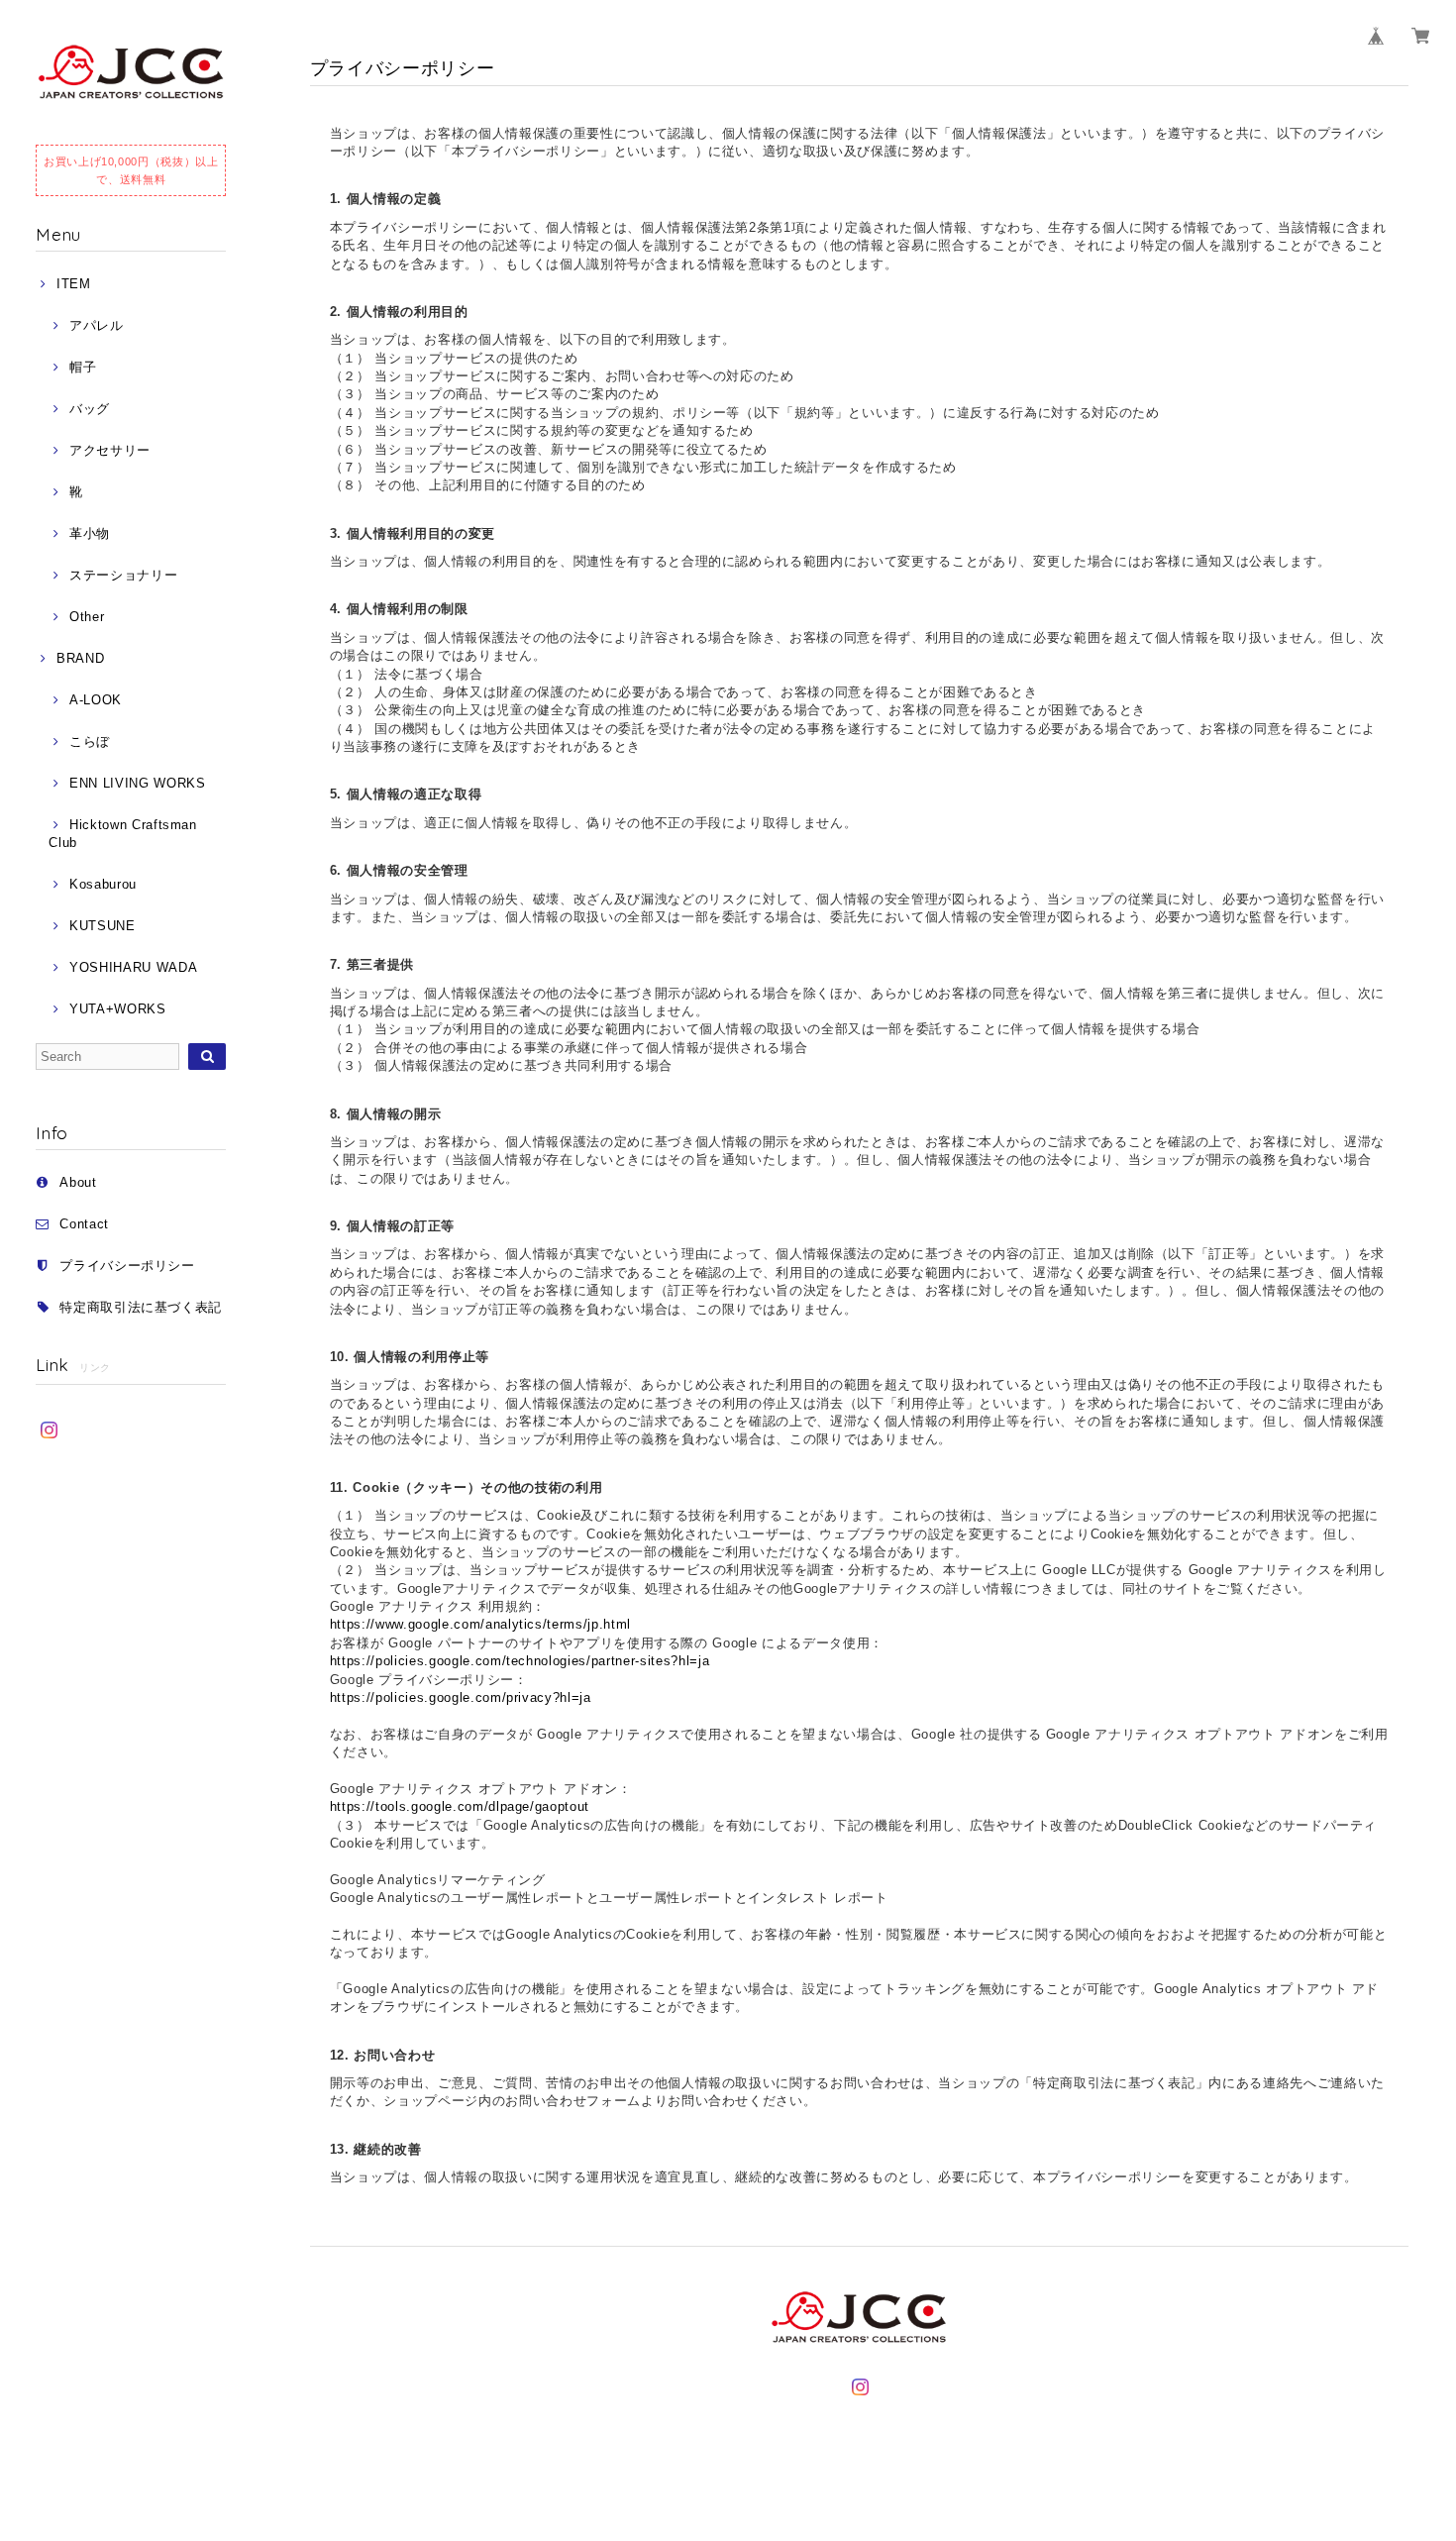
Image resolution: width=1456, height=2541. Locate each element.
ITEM (73, 284)
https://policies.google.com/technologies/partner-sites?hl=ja (520, 1661)
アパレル (96, 325)
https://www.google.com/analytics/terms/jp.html (480, 1624)
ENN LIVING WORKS (137, 783)
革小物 (90, 533)
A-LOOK (96, 700)
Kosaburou (103, 884)
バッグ (90, 409)
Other (87, 617)
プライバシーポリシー (127, 1266)
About (78, 1182)
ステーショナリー (123, 575)
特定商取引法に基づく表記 (141, 1307)
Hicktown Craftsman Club (122, 834)
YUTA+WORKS (117, 1009)
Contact (84, 1224)
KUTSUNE (102, 926)
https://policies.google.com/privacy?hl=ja (461, 1697)
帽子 (83, 367)
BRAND (80, 658)
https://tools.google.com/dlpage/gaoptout (460, 1806)
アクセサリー (110, 450)
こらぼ (90, 741)
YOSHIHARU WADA (133, 967)
